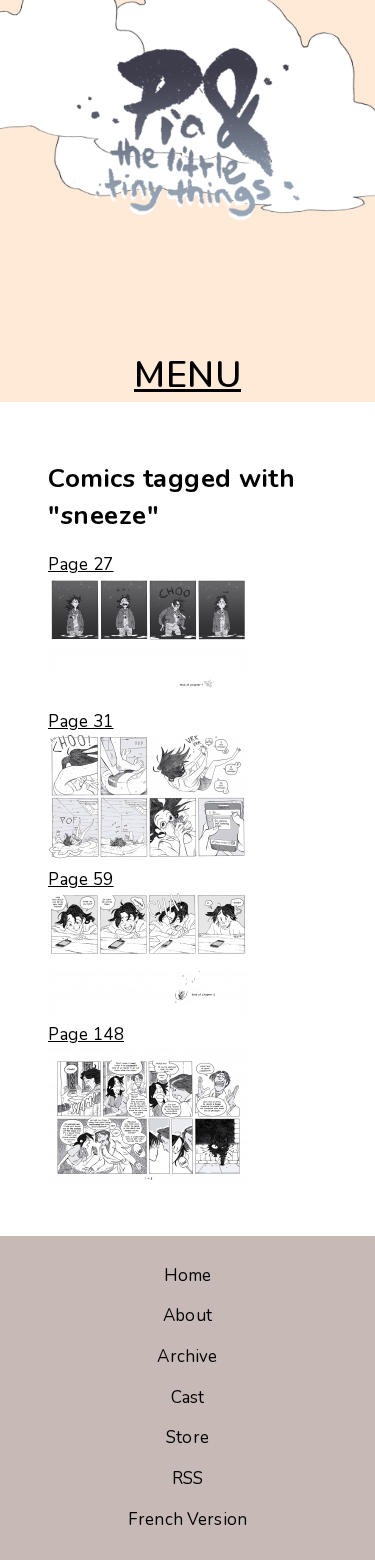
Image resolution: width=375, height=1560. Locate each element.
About (187, 1315)
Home (188, 1275)
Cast (188, 1397)
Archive (187, 1356)
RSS (187, 1478)
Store (187, 1437)
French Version (187, 1519)
